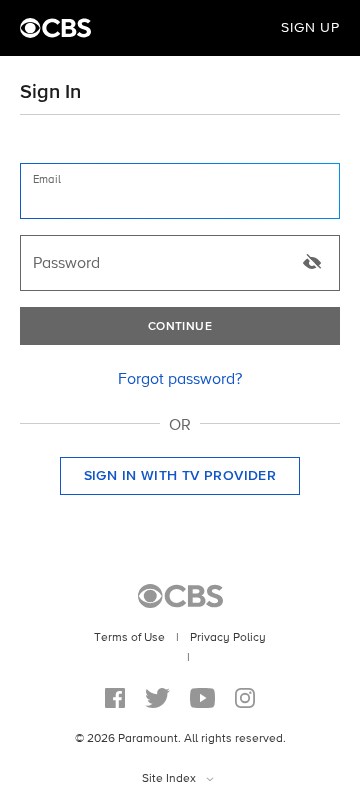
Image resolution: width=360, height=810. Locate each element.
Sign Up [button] (310, 28)
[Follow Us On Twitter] (157, 698)
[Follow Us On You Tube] (202, 698)
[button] (180, 476)
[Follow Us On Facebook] (115, 698)
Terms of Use (129, 638)
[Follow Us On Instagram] (245, 698)
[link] (180, 380)
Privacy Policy (228, 638)
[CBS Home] (55, 28)
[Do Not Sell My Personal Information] (179, 658)
